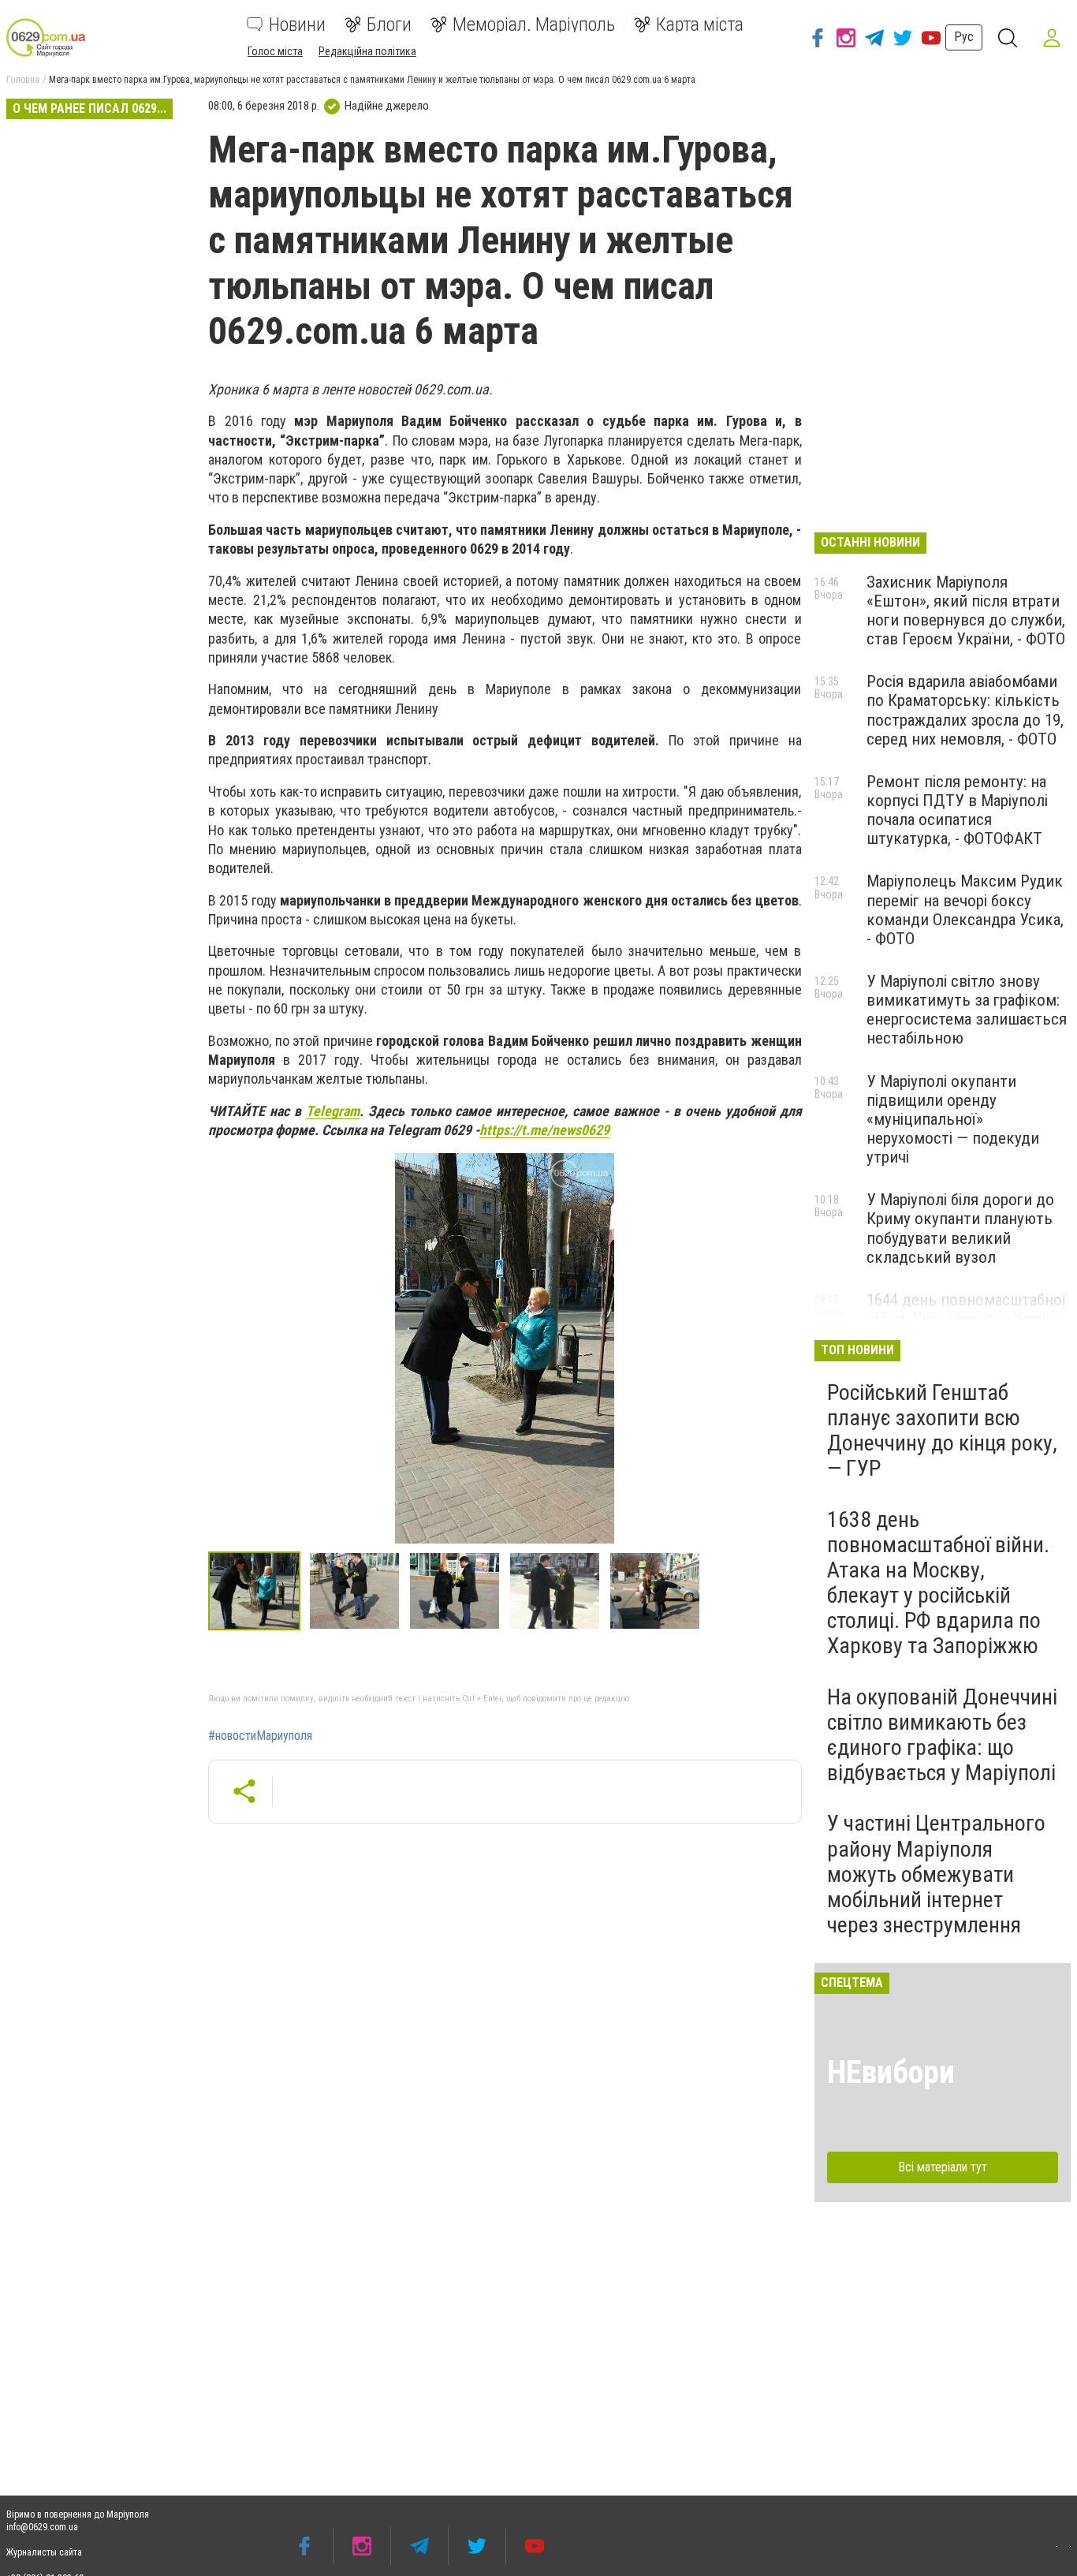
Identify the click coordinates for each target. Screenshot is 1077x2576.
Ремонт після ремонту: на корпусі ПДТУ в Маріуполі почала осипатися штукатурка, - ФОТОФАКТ (957, 810)
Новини (297, 24)
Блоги (389, 24)
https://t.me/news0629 (544, 1130)
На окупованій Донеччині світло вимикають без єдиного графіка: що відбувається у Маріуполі (942, 1735)
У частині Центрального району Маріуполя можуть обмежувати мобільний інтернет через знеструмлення (936, 1874)
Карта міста (700, 24)
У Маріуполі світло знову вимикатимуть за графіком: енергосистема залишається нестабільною (967, 1010)
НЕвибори (891, 2072)
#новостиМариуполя (260, 1736)
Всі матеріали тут (943, 2167)
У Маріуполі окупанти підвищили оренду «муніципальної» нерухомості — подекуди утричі (953, 1120)
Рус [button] (964, 37)
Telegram (333, 1111)
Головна (23, 80)
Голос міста (275, 51)
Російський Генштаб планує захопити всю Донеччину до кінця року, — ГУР (942, 1431)
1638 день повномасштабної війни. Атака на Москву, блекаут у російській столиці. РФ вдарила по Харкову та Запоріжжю (938, 1583)
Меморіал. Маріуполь (534, 24)
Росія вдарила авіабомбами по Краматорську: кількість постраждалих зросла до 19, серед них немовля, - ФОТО (965, 710)
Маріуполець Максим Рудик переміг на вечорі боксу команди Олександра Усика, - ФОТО (965, 909)
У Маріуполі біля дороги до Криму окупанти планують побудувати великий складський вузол (960, 1228)
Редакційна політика (367, 51)
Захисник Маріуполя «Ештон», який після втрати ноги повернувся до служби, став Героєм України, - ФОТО (966, 610)
